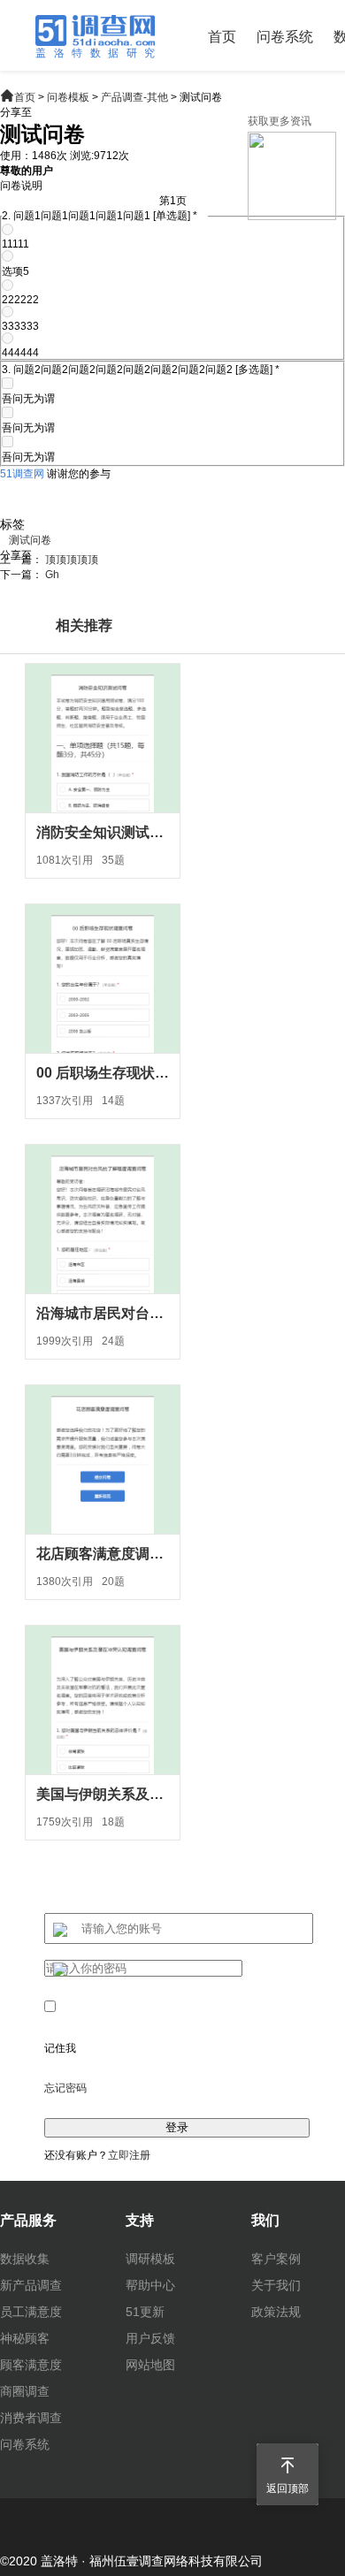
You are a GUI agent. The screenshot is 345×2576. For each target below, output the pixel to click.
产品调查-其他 (134, 97)
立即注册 (129, 2155)
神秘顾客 (25, 2338)
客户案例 (276, 2259)
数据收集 (25, 2259)
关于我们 (276, 2285)
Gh (52, 575)
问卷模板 (68, 97)
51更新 (145, 2312)
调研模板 (150, 2259)
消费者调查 (31, 2418)
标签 (12, 524)
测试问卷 (30, 540)
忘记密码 (65, 2088)
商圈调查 (25, 2391)
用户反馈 (150, 2338)
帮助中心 (150, 2285)
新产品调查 (31, 2285)
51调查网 (22, 474)
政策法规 (276, 2312)
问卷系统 (285, 37)
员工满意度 (31, 2312)
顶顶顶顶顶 (72, 560)
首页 (222, 37)
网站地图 (150, 2365)
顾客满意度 (31, 2365)
